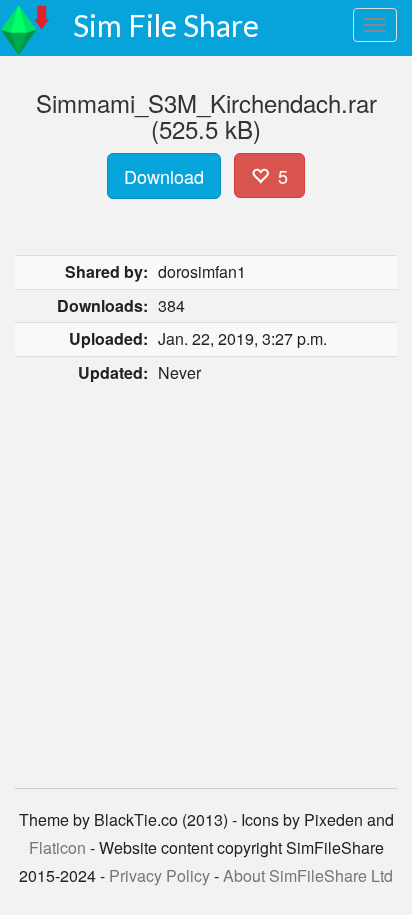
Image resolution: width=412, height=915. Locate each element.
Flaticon (57, 847)
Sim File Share (166, 25)
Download (164, 176)
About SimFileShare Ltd (308, 875)
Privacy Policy (159, 875)
